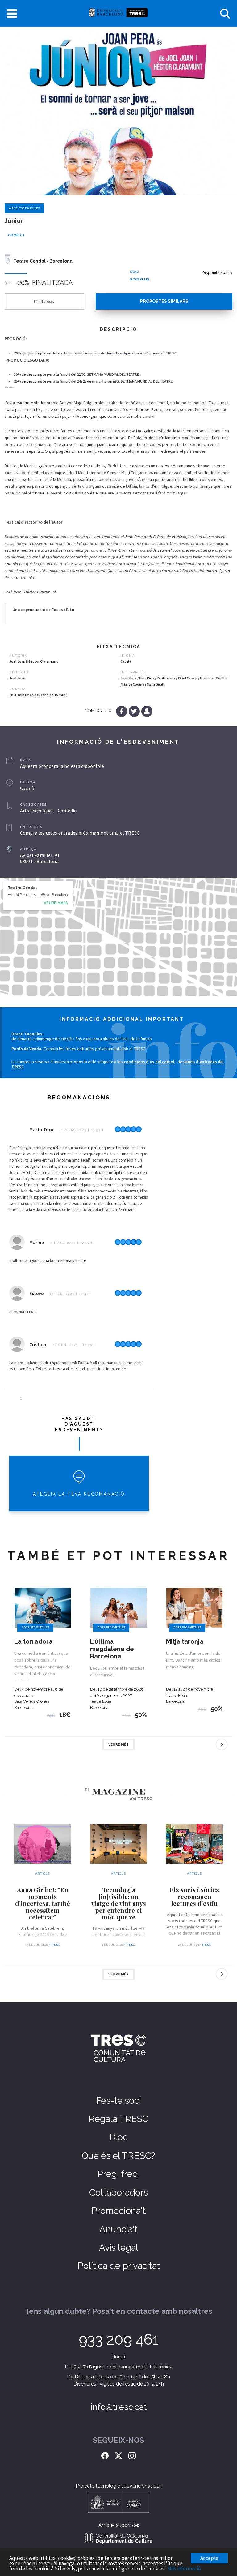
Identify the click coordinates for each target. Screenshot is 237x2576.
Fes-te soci (118, 2101)
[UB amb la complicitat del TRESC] (118, 13)
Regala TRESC (118, 2119)
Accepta (209, 2558)
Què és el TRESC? (118, 2156)
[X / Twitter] (118, 2455)
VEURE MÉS (118, 1745)
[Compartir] (147, 711)
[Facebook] (122, 711)
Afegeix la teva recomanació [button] (79, 1494)
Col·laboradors (118, 2193)
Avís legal (119, 2248)
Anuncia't (118, 2229)
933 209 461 (119, 2339)
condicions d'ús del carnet (149, 1062)
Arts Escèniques (24, 208)
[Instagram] (132, 2455)
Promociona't (118, 2211)
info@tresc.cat (119, 2407)
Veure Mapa (56, 903)
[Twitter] (135, 711)
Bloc (118, 2137)
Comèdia (16, 235)
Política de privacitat (119, 2266)
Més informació (184, 2569)
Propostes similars (164, 301)
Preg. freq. (118, 2174)
